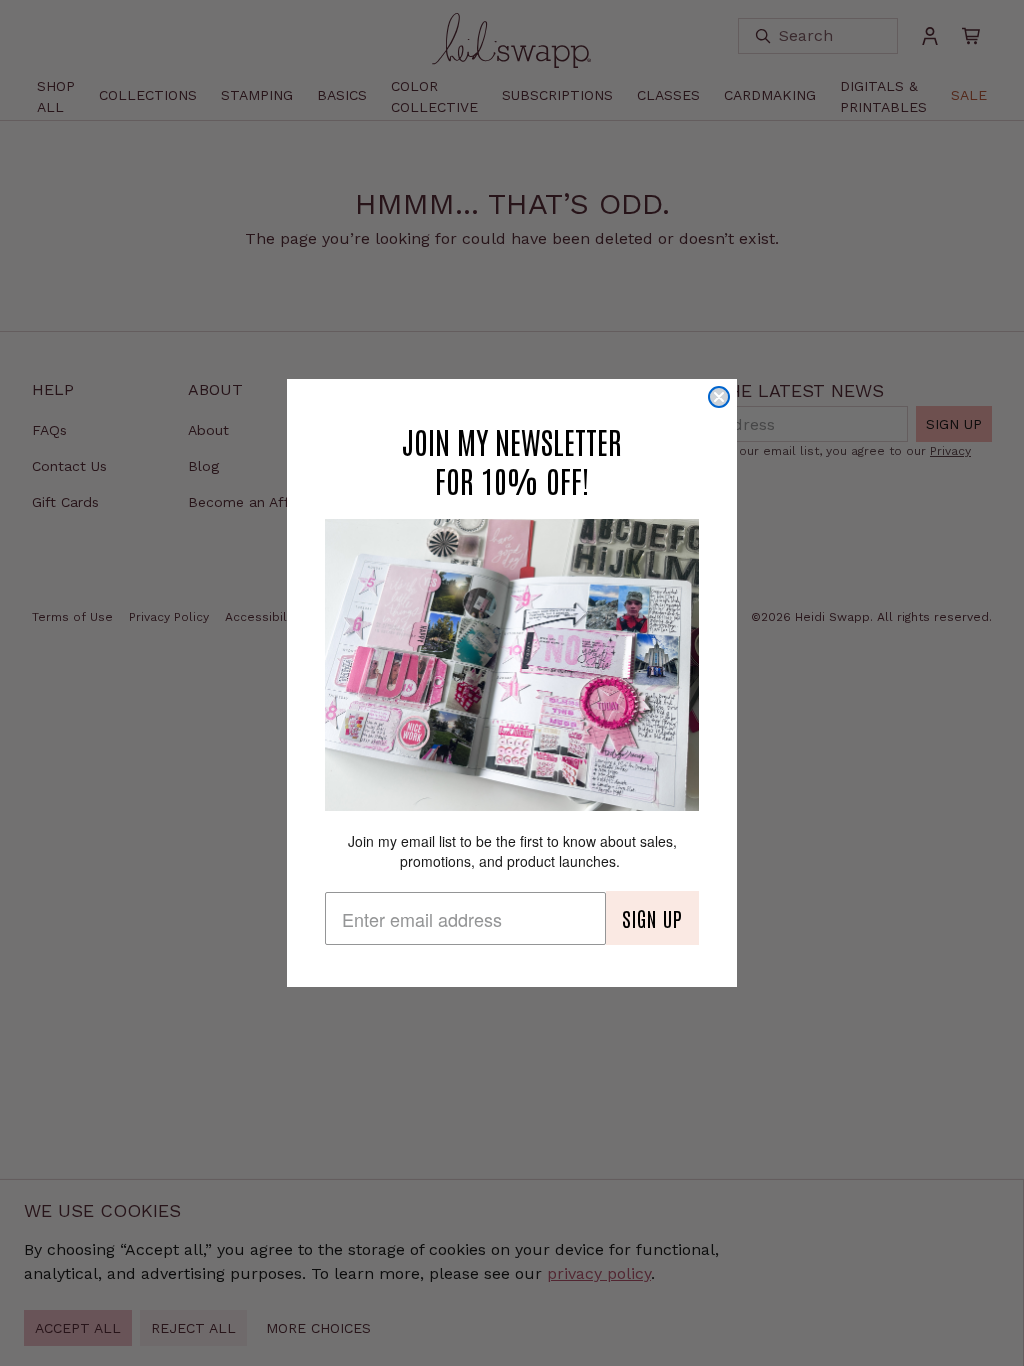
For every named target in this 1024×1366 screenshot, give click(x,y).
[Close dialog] (719, 397)
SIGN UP (652, 918)
